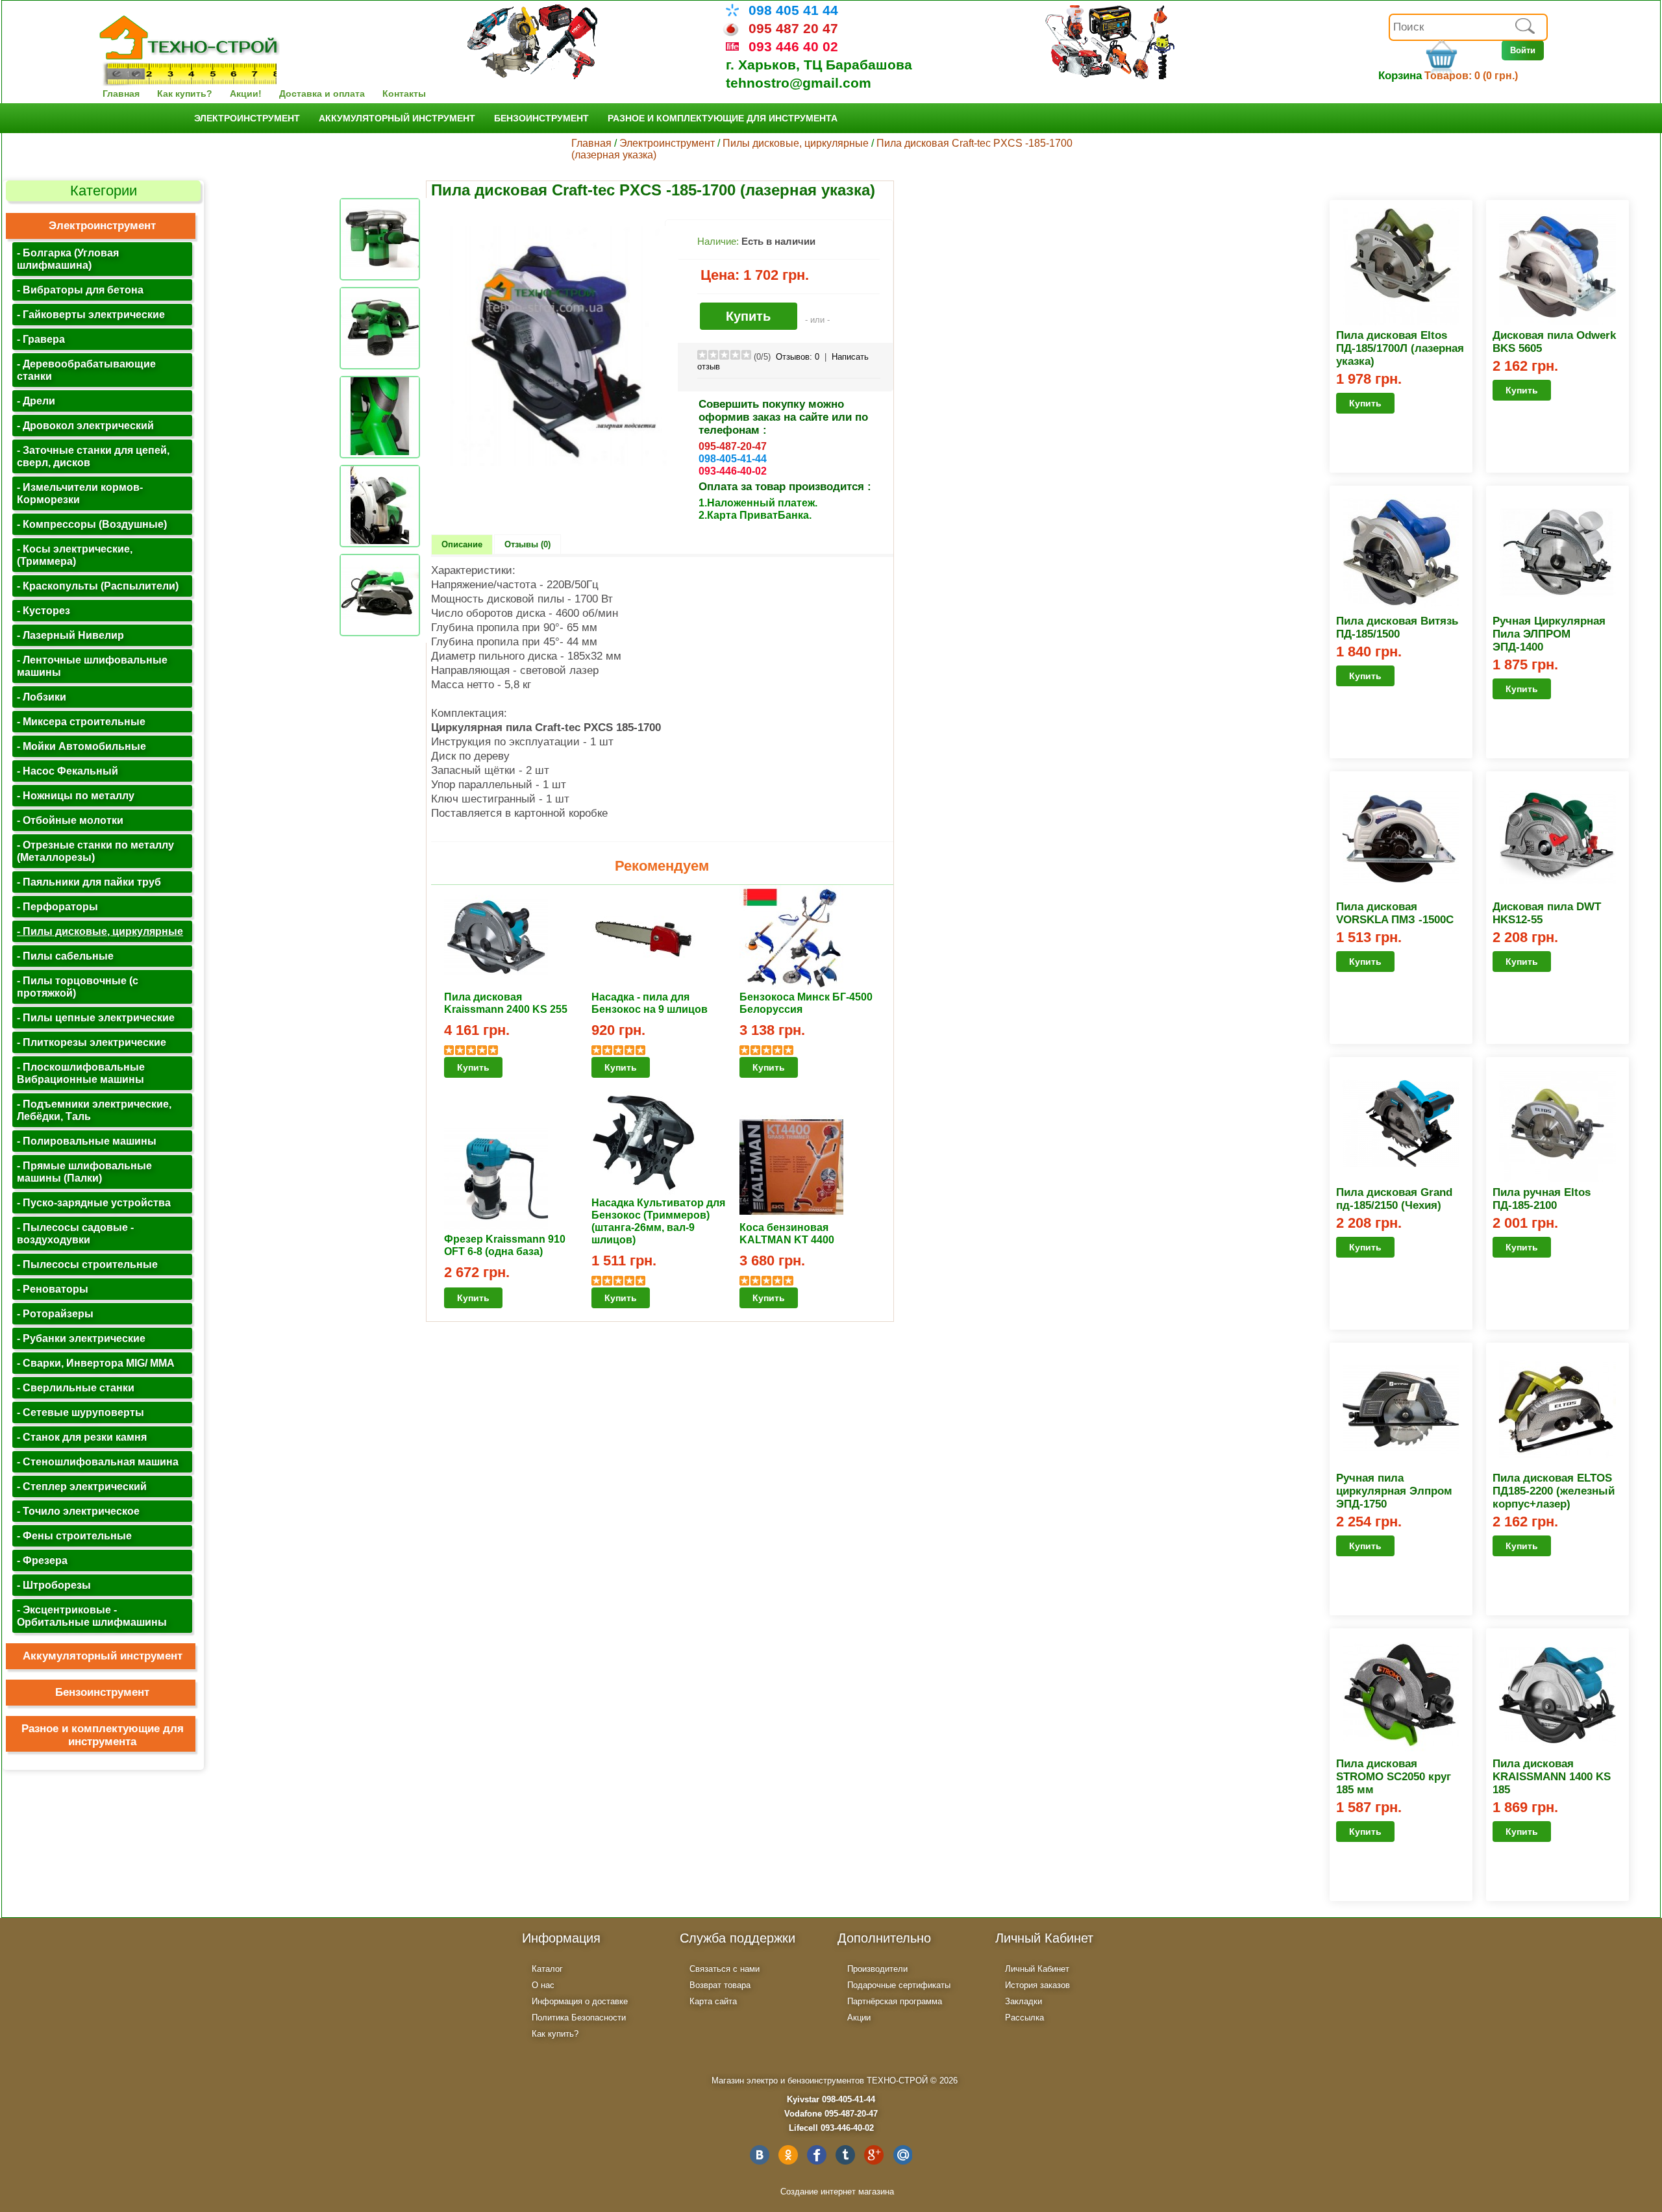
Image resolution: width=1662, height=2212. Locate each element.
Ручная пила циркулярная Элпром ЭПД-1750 (1394, 1491)
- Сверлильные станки (76, 1387)
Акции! (246, 93)
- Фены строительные (74, 1535)
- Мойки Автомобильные (81, 746)
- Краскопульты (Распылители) (98, 586)
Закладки (1023, 2001)
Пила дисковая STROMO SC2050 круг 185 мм (1394, 1777)
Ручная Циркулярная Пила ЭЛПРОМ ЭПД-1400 (1549, 634)
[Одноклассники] (788, 2155)
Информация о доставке (580, 2001)
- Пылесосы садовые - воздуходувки (75, 1233)
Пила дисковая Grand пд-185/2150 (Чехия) (1394, 1199)
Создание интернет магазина (837, 2192)
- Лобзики (42, 697)
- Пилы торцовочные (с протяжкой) (78, 987)
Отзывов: (798, 357)
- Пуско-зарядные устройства (94, 1202)
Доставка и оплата (322, 93)
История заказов (1037, 1985)
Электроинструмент (247, 118)
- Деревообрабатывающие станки (86, 370)
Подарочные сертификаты (899, 1985)
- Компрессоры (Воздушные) (92, 524)
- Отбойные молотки (70, 820)
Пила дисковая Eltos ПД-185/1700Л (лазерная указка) (1400, 348)
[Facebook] (817, 2155)
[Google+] (874, 2155)
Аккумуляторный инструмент (397, 118)
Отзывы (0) (527, 544)
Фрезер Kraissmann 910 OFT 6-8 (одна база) (505, 1245)
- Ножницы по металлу (76, 795)
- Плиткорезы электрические (92, 1042)
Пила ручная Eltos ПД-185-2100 (1542, 1199)
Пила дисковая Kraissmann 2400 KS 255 (506, 1003)
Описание (462, 544)
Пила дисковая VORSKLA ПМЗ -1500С (1395, 913)
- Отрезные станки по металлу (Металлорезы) (95, 851)
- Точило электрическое (78, 1511)
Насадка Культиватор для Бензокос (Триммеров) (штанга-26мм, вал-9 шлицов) (658, 1221)
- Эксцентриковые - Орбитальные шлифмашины (92, 1616)
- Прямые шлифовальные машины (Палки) (84, 1172)
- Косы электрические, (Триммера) (75, 555)
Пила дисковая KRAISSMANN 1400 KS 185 (1552, 1777)
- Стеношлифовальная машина (98, 1461)
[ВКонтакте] (760, 2155)
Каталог (547, 1969)
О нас (543, 1985)
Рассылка (1024, 2018)
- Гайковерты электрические (91, 314)
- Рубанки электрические (81, 1338)
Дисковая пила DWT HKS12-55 (1547, 913)
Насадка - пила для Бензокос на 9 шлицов (650, 1003)
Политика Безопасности (579, 2018)
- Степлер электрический (82, 1486)
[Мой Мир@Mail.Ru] (902, 2155)
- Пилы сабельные (65, 956)
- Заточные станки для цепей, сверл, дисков (93, 456)
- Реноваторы (53, 1289)
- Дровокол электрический (85, 425)
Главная (121, 93)
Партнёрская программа (895, 2001)
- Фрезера (42, 1560)
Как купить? (185, 93)
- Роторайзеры (55, 1313)
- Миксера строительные (81, 721)
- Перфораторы (57, 906)
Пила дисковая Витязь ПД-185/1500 (1397, 628)
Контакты (404, 93)
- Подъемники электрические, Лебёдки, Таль (94, 1110)
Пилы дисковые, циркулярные (797, 143)
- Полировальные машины (87, 1141)
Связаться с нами (725, 1969)
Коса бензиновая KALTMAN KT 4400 (787, 1233)
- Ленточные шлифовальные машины (92, 666)
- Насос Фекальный (68, 771)
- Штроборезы (54, 1585)
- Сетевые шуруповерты (81, 1412)
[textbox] (1468, 27)
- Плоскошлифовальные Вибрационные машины (81, 1073)
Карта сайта (713, 2001)
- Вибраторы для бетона (80, 290)
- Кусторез (43, 610)
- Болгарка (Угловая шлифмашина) (68, 259)
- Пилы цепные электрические (96, 1017)
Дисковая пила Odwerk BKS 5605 (1554, 342)
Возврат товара (720, 1985)
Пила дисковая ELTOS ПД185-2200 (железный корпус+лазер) (1554, 1491)
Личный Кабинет (1037, 1969)
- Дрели (36, 401)
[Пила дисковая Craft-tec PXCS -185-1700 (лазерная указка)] (558, 463)
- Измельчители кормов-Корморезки (80, 493)
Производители (877, 1969)
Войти (1523, 50)
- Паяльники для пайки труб (89, 882)
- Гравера (41, 339)
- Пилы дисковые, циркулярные (100, 931)
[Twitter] (845, 2155)
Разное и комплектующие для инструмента (723, 118)
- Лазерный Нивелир (70, 635)
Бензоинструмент (541, 118)
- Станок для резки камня (82, 1437)
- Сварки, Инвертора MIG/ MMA (96, 1363)
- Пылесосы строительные (87, 1264)
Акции (859, 2018)
